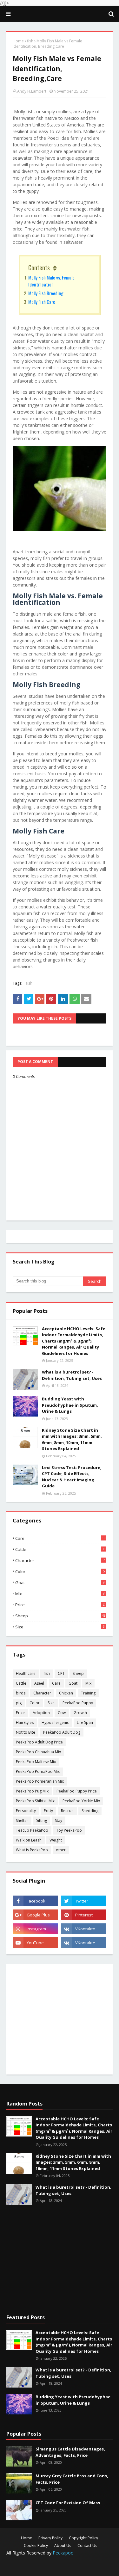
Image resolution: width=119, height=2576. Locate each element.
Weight (56, 1840)
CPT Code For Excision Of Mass (68, 2503)
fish (30, 41)
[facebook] (35, 1901)
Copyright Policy (83, 2538)
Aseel (39, 1683)
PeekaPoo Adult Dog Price (39, 1742)
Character (60, 1560)
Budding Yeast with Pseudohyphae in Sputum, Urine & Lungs (70, 1405)
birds (21, 1693)
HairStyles (25, 1722)
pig (19, 1703)
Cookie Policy (36, 2545)
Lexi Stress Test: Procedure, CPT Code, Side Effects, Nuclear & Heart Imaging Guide (72, 1477)
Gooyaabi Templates (60, 2567)
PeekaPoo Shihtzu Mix (35, 1801)
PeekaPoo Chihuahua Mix (38, 1752)
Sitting (42, 1820)
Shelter (22, 1820)
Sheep (60, 1616)
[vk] (84, 1929)
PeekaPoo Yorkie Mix (81, 1801)
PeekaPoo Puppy (78, 1703)
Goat (60, 1583)
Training (88, 1693)
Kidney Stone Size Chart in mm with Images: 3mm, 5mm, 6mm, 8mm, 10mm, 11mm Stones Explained (72, 1439)
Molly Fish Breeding (46, 293)
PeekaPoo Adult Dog (62, 1732)
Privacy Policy (50, 2538)
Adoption (41, 1713)
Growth (80, 1713)
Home (18, 41)
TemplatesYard (62, 2562)
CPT (61, 1673)
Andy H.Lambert (32, 91)
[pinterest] (84, 1915)
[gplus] (35, 1915)
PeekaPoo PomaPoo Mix (38, 1771)
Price (60, 1605)
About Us (63, 2545)
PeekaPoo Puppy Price (77, 1791)
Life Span (85, 1722)
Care (60, 1538)
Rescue (67, 1811)
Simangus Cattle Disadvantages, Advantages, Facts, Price (70, 2452)
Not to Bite (26, 1732)
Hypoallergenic (55, 1722)
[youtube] (35, 1943)
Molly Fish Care (42, 302)
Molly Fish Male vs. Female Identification (51, 281)
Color (60, 1571)
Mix (60, 1594)
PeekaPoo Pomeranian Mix (40, 1781)
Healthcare (26, 1673)
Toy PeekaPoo (69, 1830)
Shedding (90, 1811)
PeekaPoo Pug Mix (32, 1791)
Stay (59, 1820)
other (61, 1850)
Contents (39, 267)
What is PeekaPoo (32, 1850)
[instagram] (35, 1929)
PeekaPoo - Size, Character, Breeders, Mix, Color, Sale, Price (60, 14)
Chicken (66, 1693)
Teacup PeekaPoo (32, 1830)
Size (60, 1627)
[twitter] (84, 1901)
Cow (62, 1713)
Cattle (60, 1549)
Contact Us (87, 2545)
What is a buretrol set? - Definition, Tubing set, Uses (72, 1375)
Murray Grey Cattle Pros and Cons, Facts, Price (72, 2479)
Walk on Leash (29, 1840)
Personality (26, 1811)
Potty (48, 1811)
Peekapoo (63, 2553)
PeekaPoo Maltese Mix (36, 1762)
